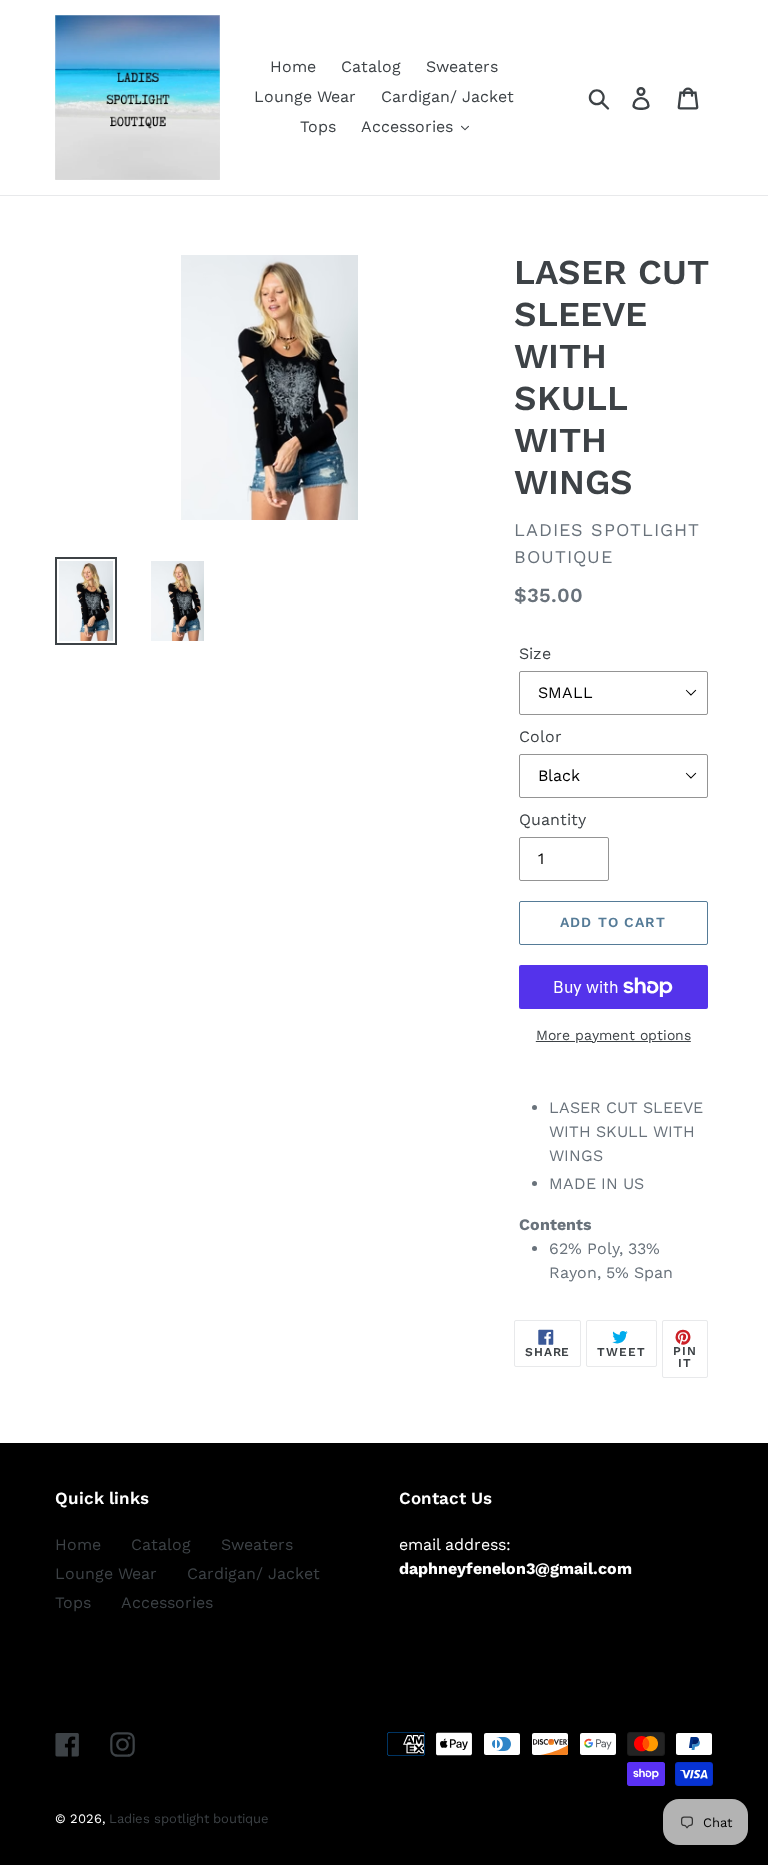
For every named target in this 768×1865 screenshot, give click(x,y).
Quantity (552, 819)
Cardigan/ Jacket (253, 1573)
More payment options (613, 1035)
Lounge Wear (106, 1573)
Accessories (167, 1602)
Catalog (161, 1544)
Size (535, 653)
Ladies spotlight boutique (189, 1818)
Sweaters (257, 1544)
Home (78, 1544)
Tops (73, 1602)
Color (540, 736)
